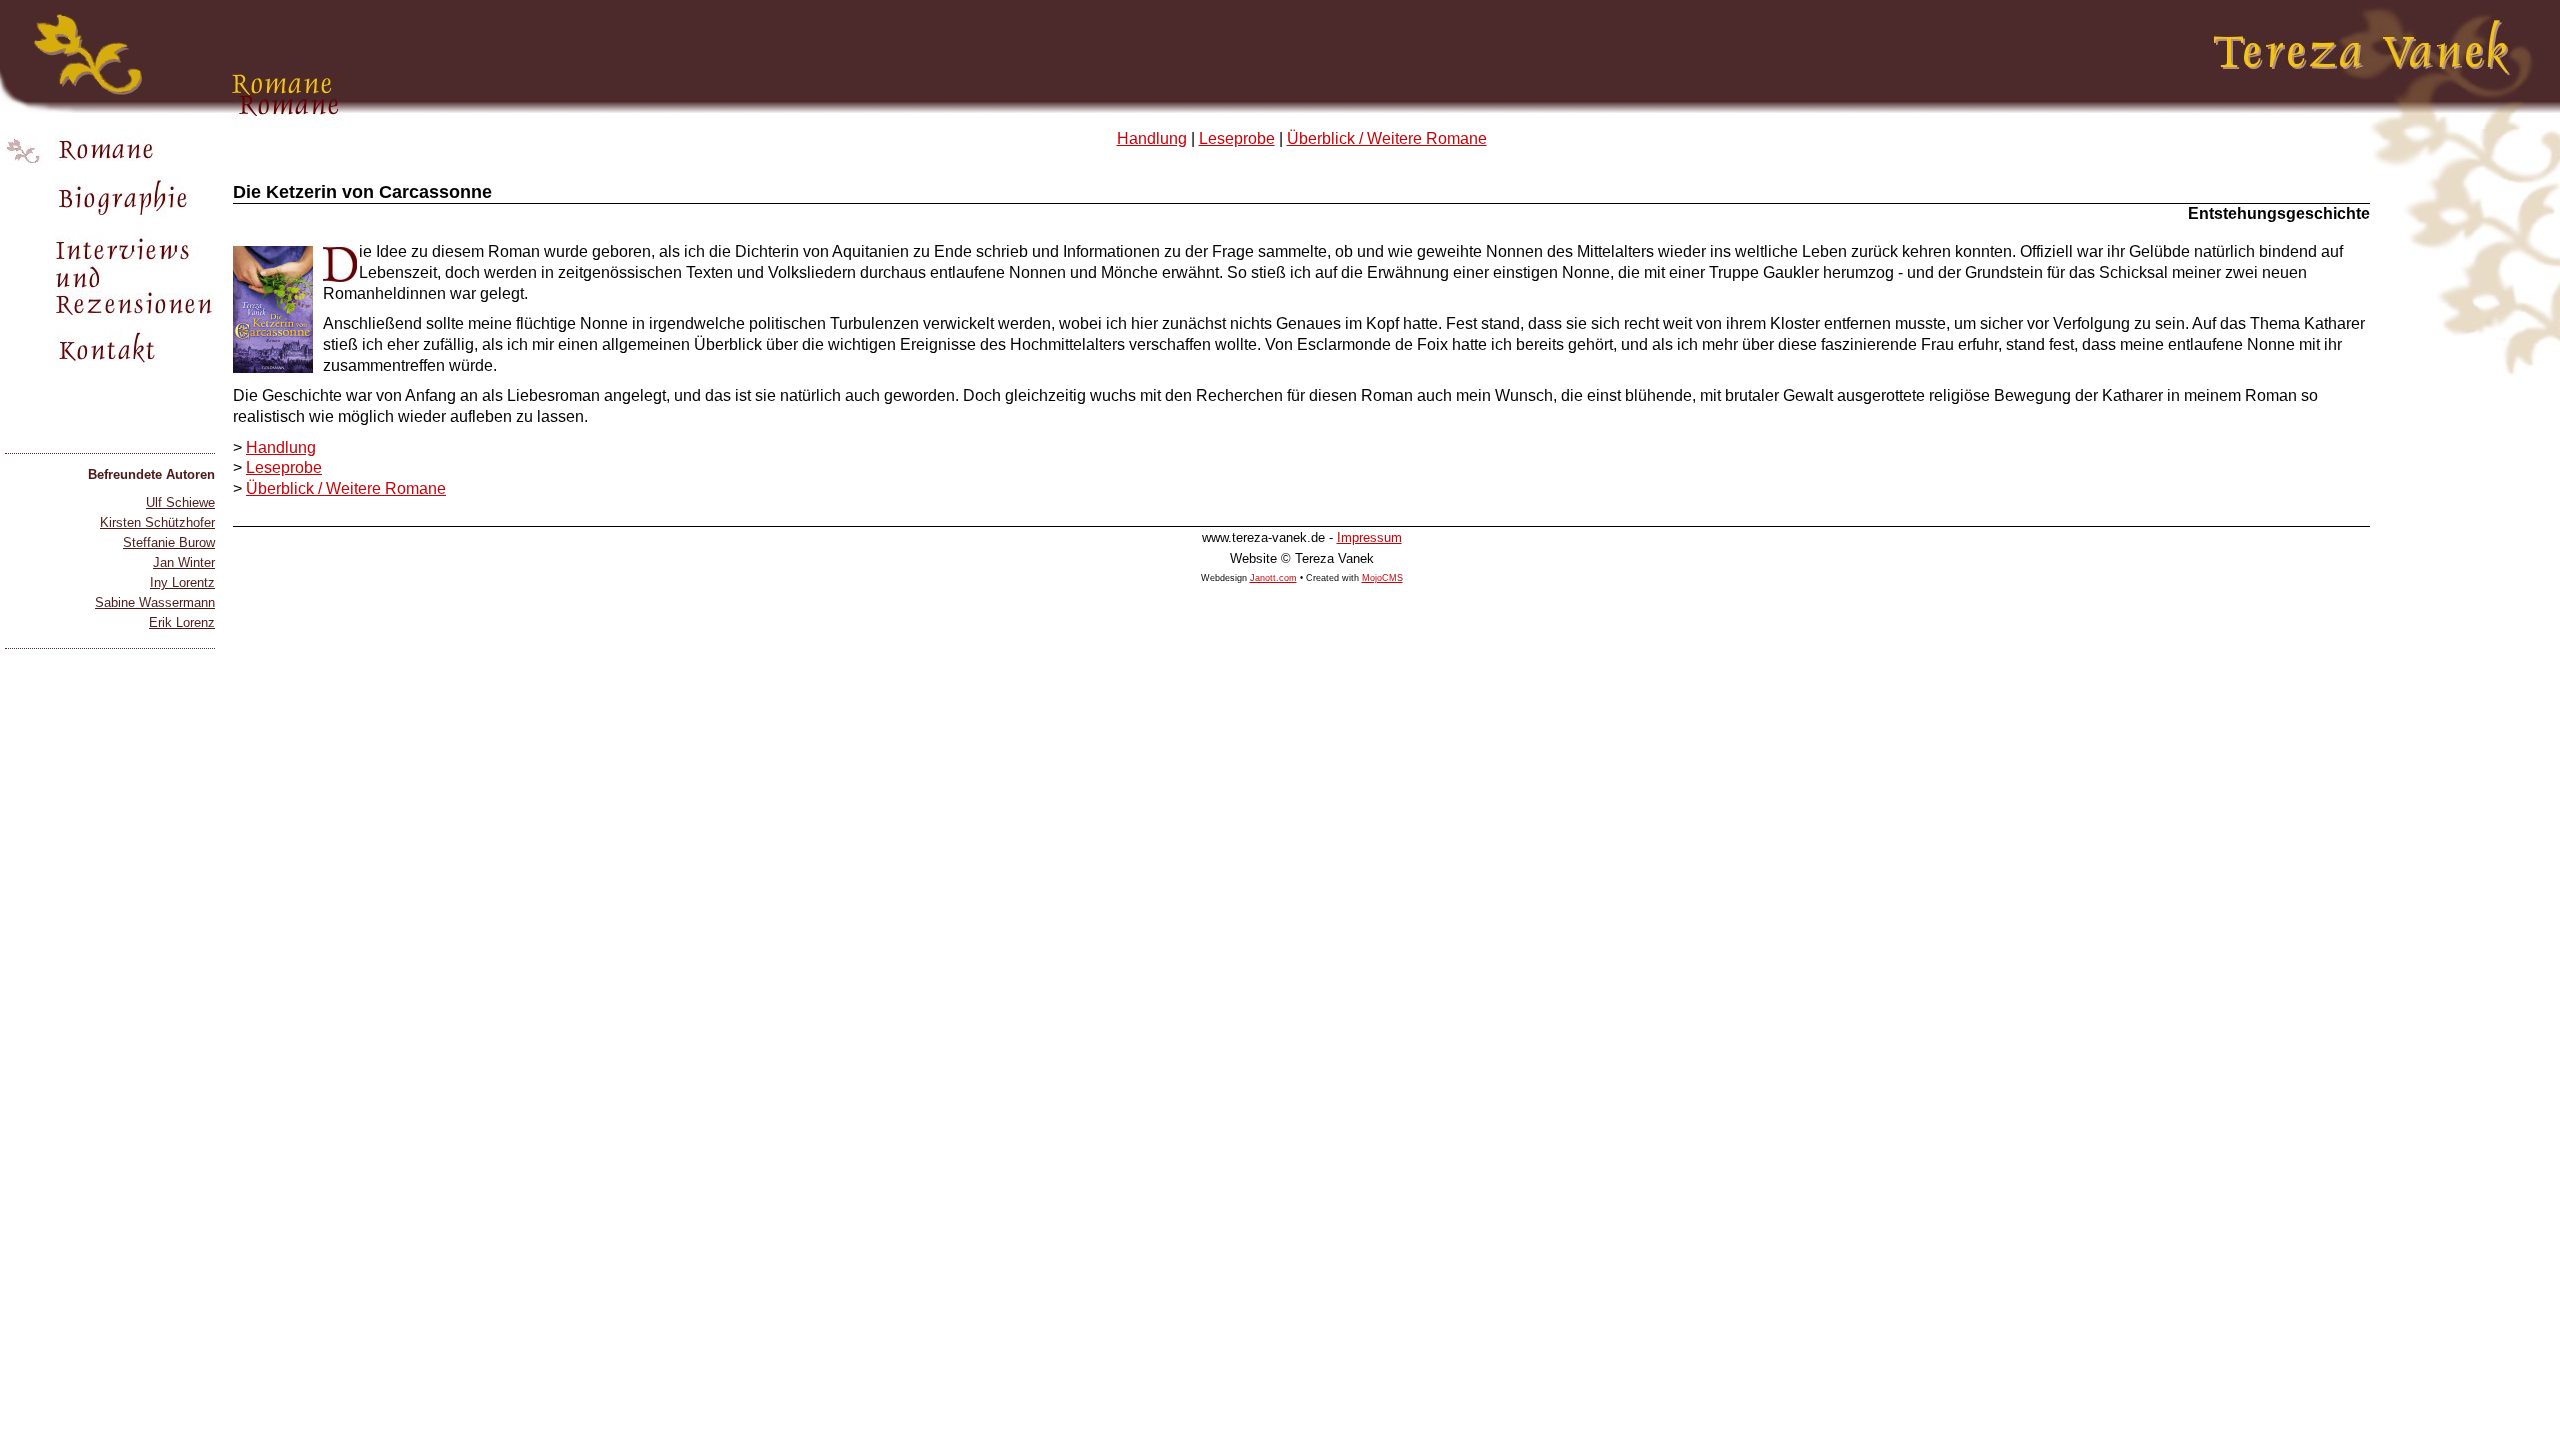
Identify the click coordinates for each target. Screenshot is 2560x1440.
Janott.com (1273, 578)
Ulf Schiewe (180, 502)
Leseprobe (1237, 138)
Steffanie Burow (169, 542)
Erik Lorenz (182, 622)
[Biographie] (110, 200)
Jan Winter (184, 562)
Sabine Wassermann (155, 602)
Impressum (1369, 537)
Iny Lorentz (182, 582)
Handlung (1152, 138)
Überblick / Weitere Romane (1387, 138)
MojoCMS (1382, 578)
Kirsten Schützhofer (157, 522)
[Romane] (110, 150)
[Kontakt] (110, 350)
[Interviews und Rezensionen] (110, 276)
